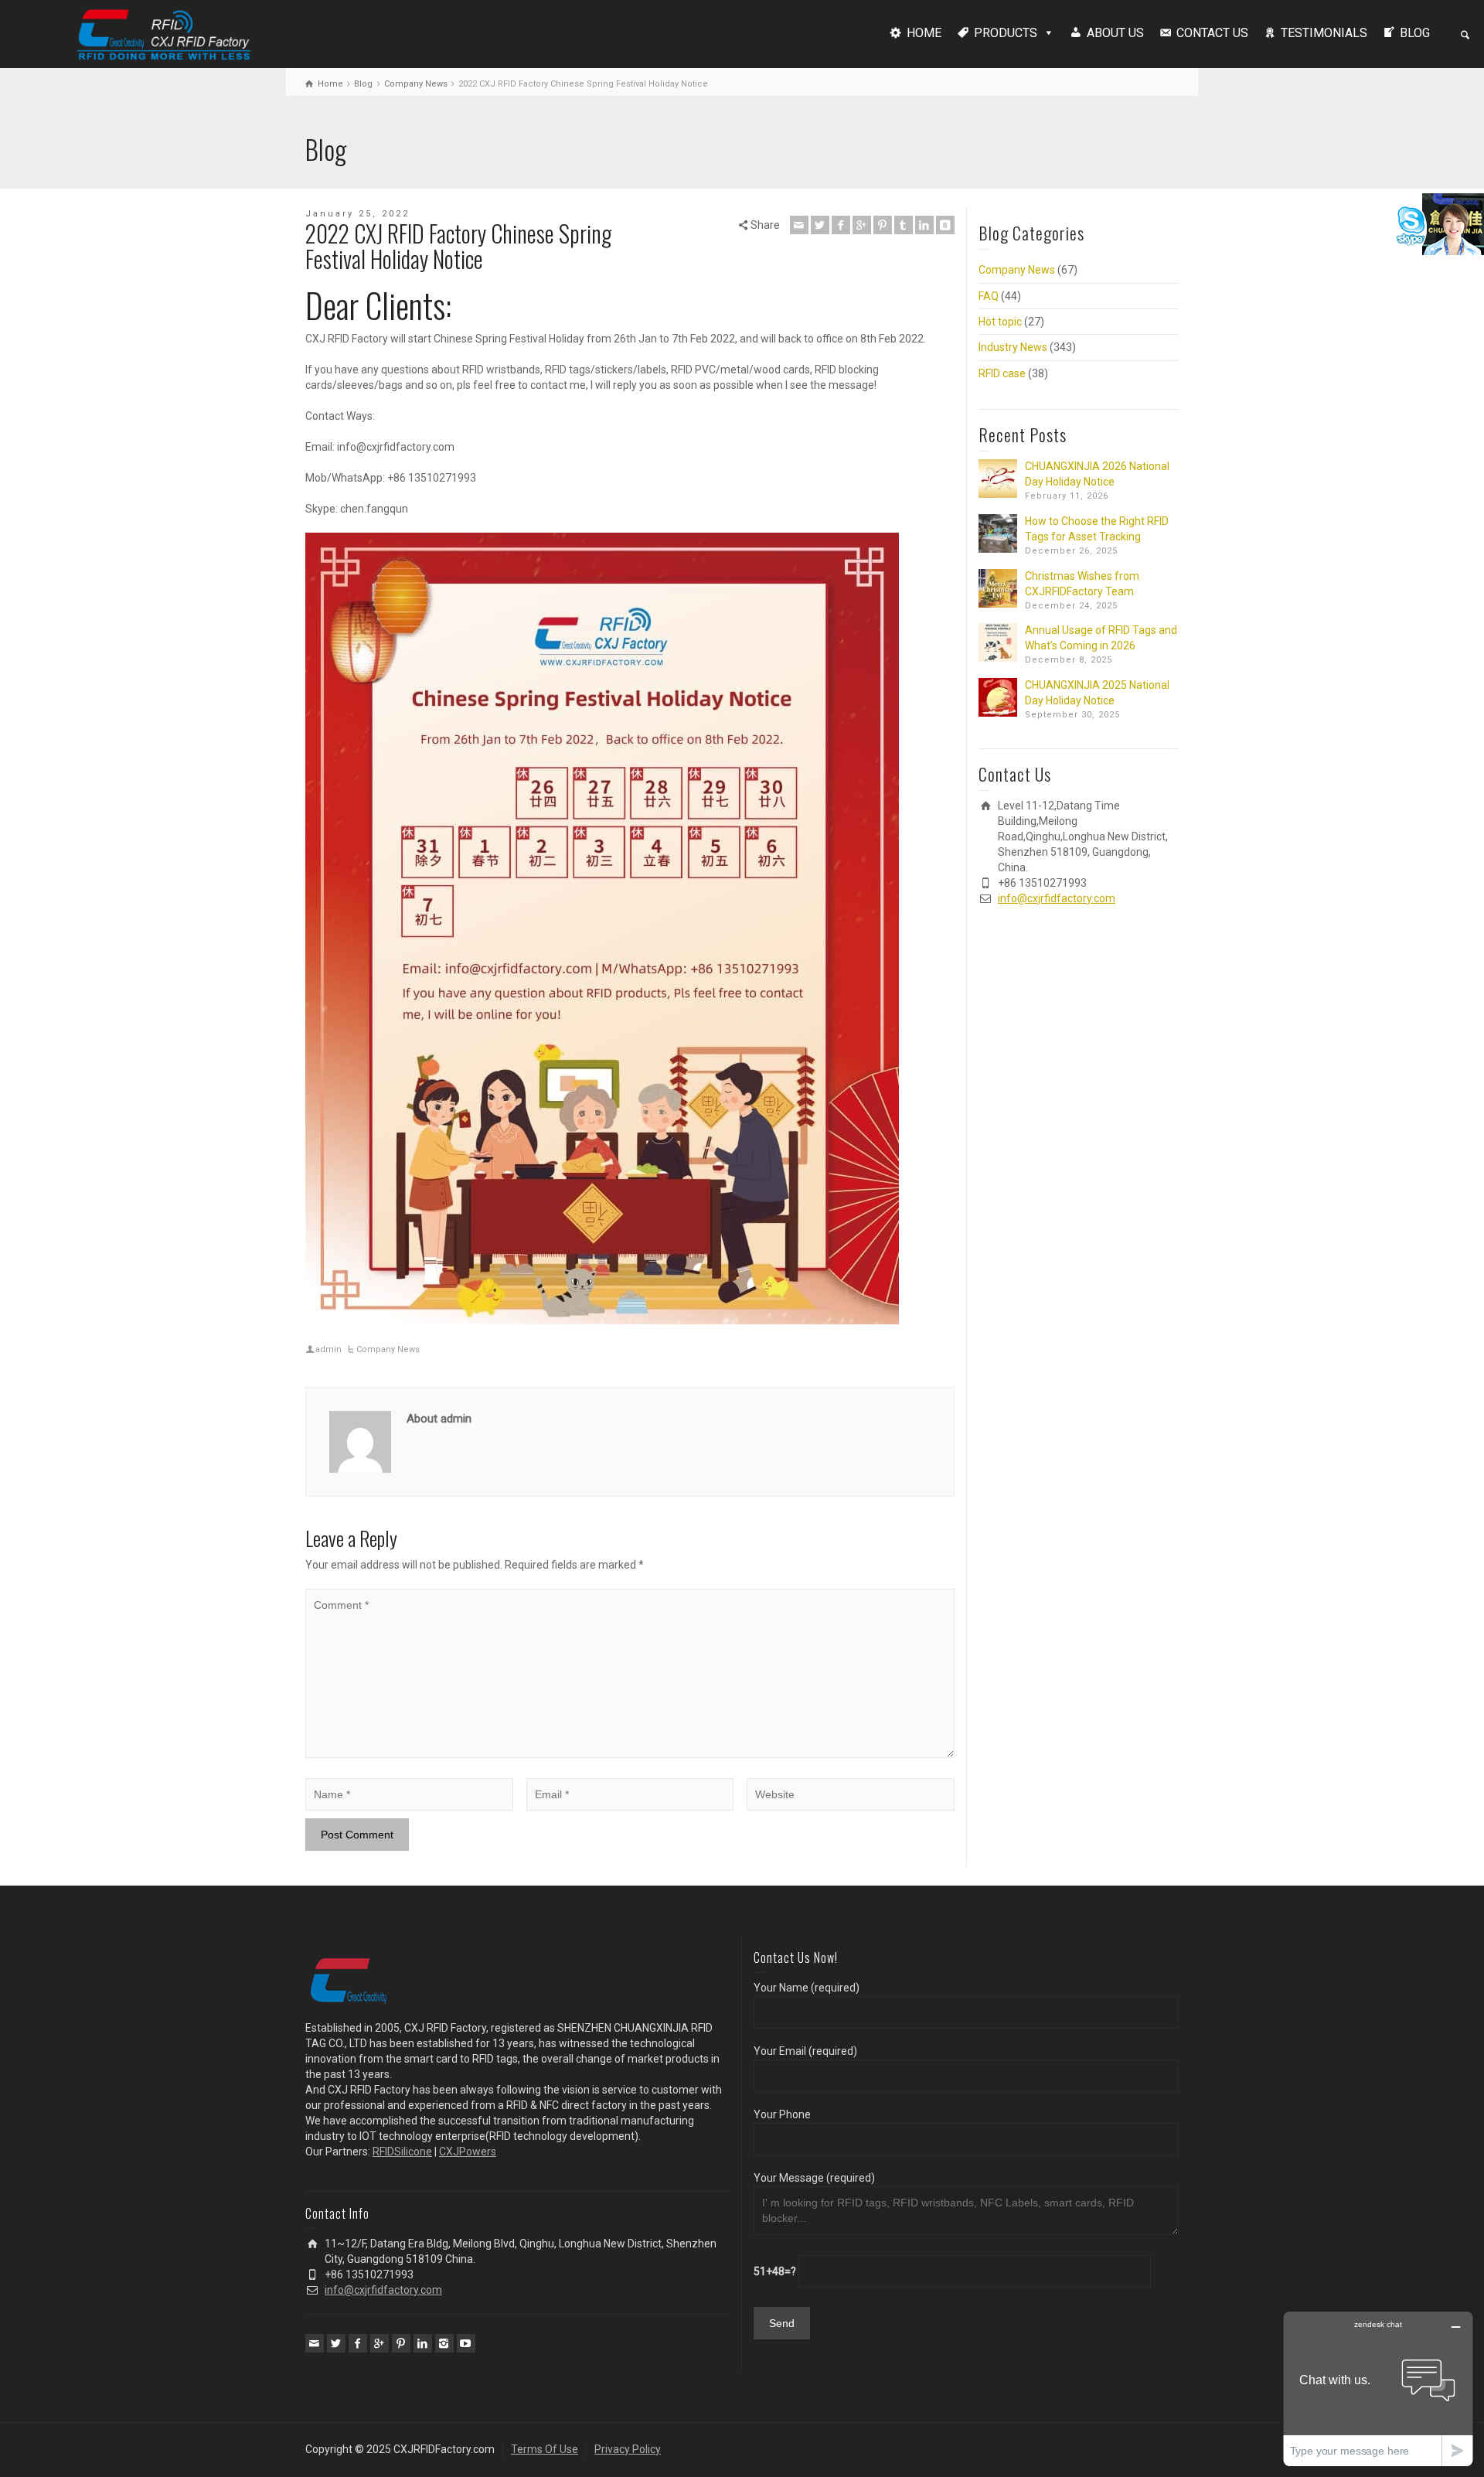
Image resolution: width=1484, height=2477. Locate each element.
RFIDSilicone (402, 2152)
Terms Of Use (545, 2449)
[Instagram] (444, 2343)
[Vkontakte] (945, 225)
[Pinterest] (883, 225)
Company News (388, 1349)
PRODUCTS (1006, 33)
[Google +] (862, 225)
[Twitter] (820, 225)
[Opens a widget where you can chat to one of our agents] (1378, 2388)
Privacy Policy (628, 2449)
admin (328, 1349)
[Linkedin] (924, 225)
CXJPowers (468, 2152)
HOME (924, 33)
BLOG (1415, 33)
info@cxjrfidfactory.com (1057, 898)
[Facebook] (841, 225)
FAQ (989, 296)
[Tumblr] (904, 225)
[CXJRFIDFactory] (164, 32)
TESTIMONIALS (1324, 33)
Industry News (1013, 347)
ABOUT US (1115, 33)
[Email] (799, 225)
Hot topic (1000, 322)
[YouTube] (466, 2343)
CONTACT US (1212, 33)
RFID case (1002, 373)
